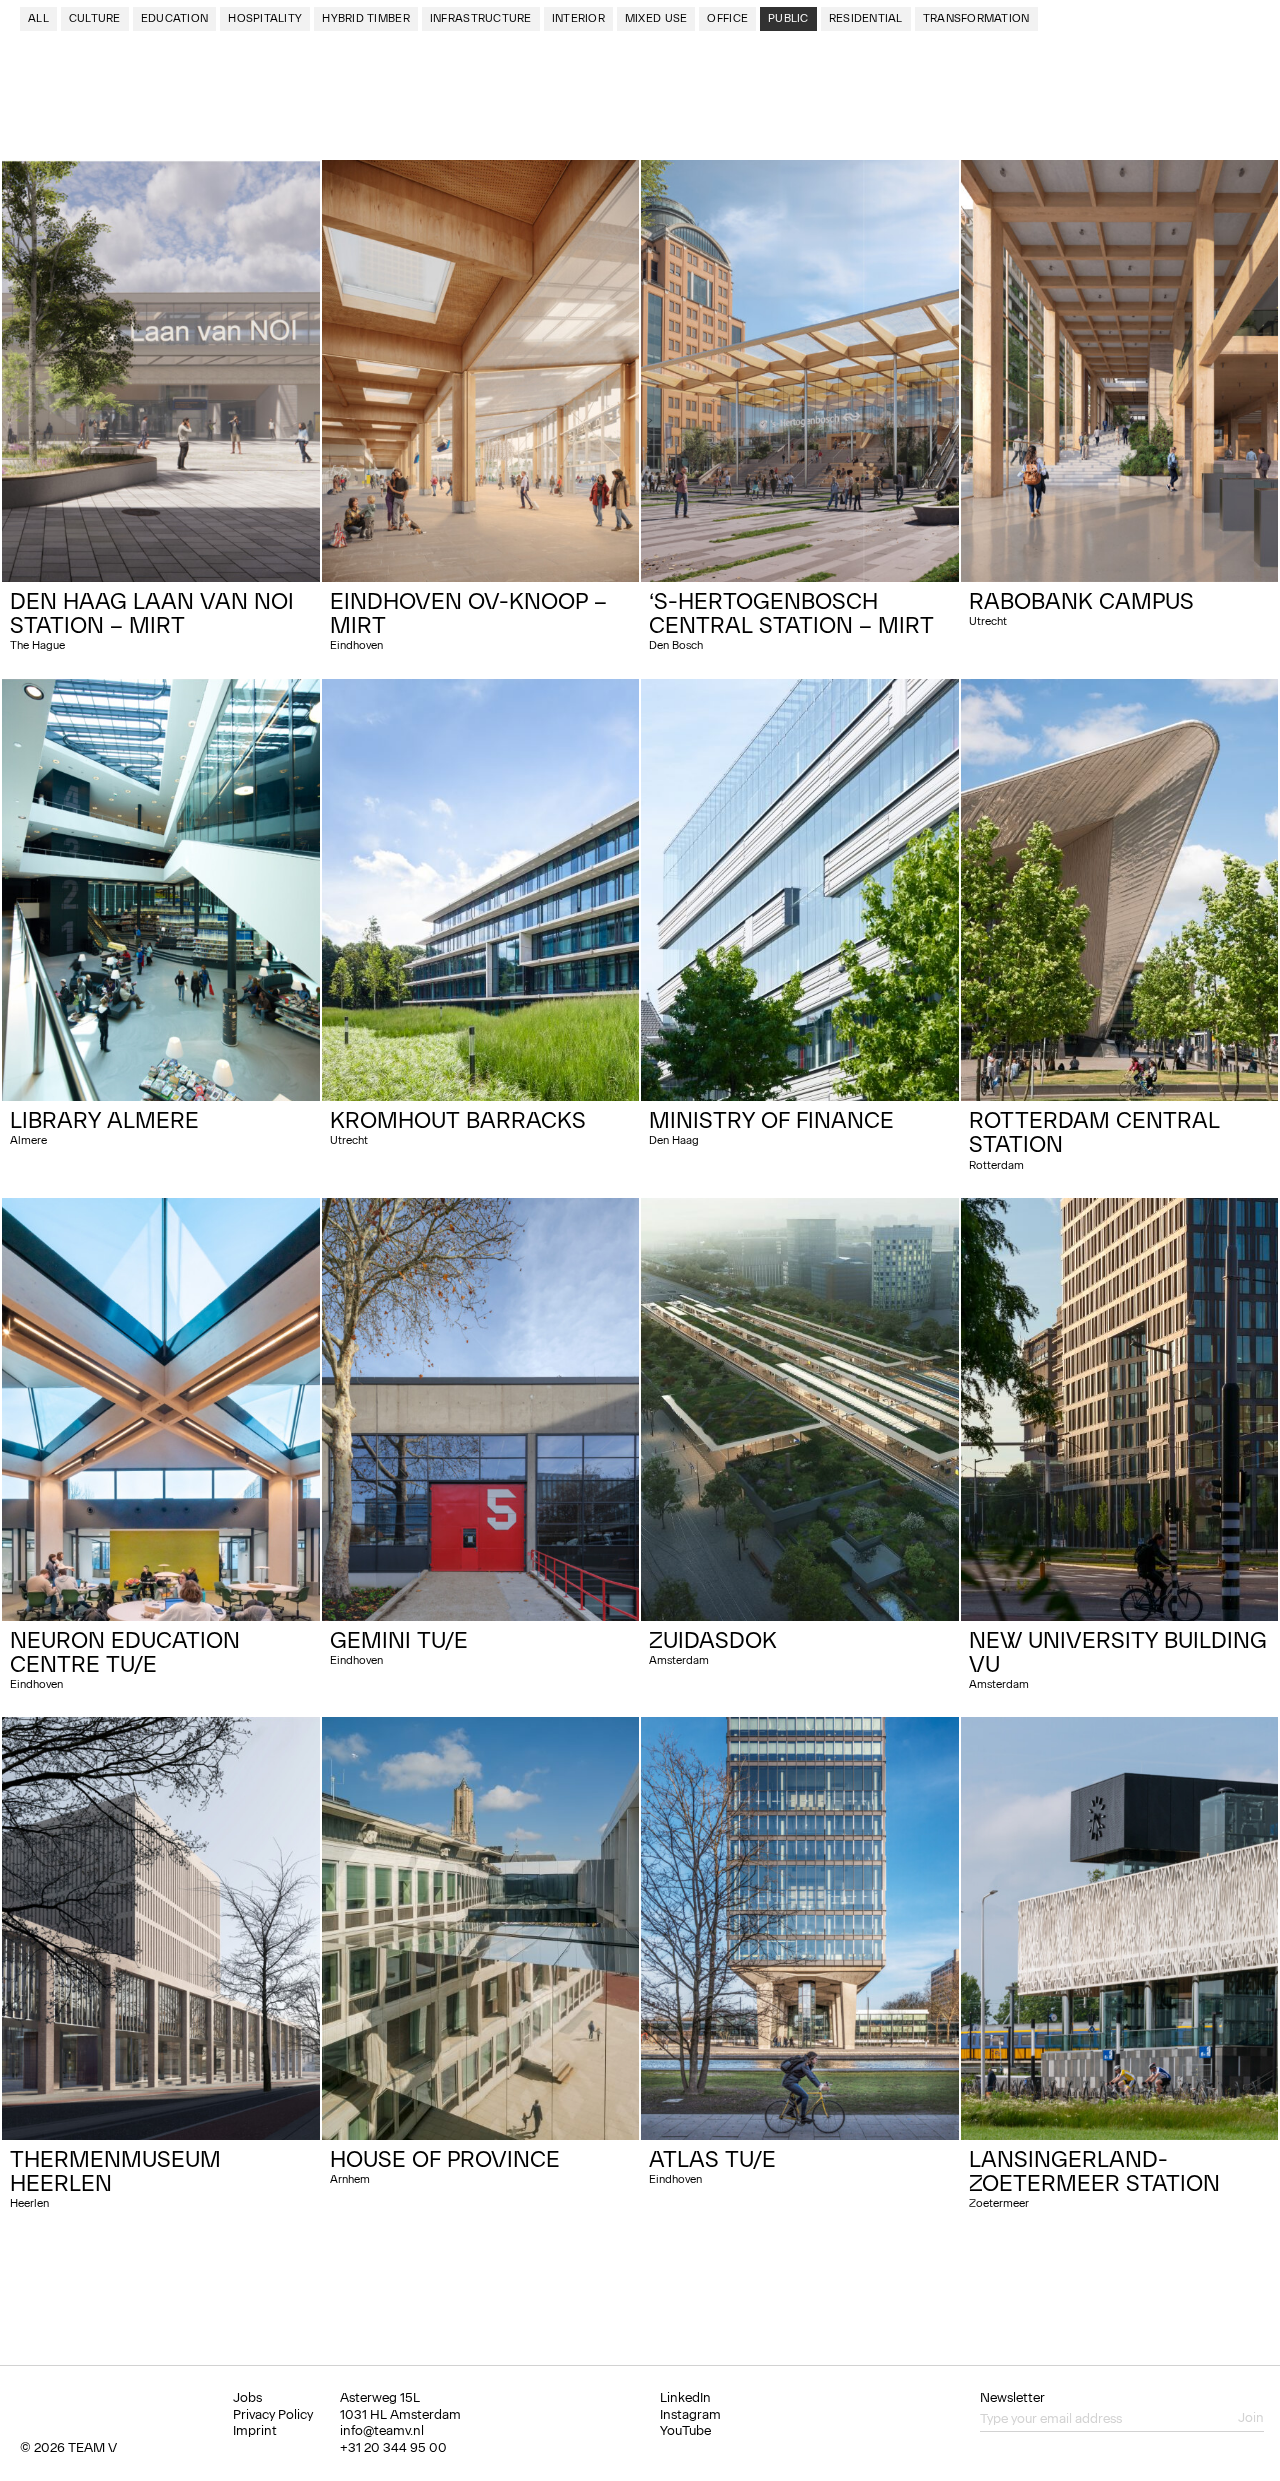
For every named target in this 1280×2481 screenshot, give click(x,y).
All (38, 18)
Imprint (255, 2430)
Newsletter (1012, 2397)
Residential (866, 18)
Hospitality (265, 18)
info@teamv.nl (382, 2430)
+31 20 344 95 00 (393, 2447)
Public (788, 18)
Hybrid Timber (366, 18)
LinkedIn (685, 2397)
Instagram (690, 2414)
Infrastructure (481, 18)
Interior (578, 18)
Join (1251, 2417)
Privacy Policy (273, 2414)
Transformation (976, 18)
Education (174, 18)
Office (727, 18)
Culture (95, 18)
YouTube (685, 2430)
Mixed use (656, 18)
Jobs (247, 2397)
